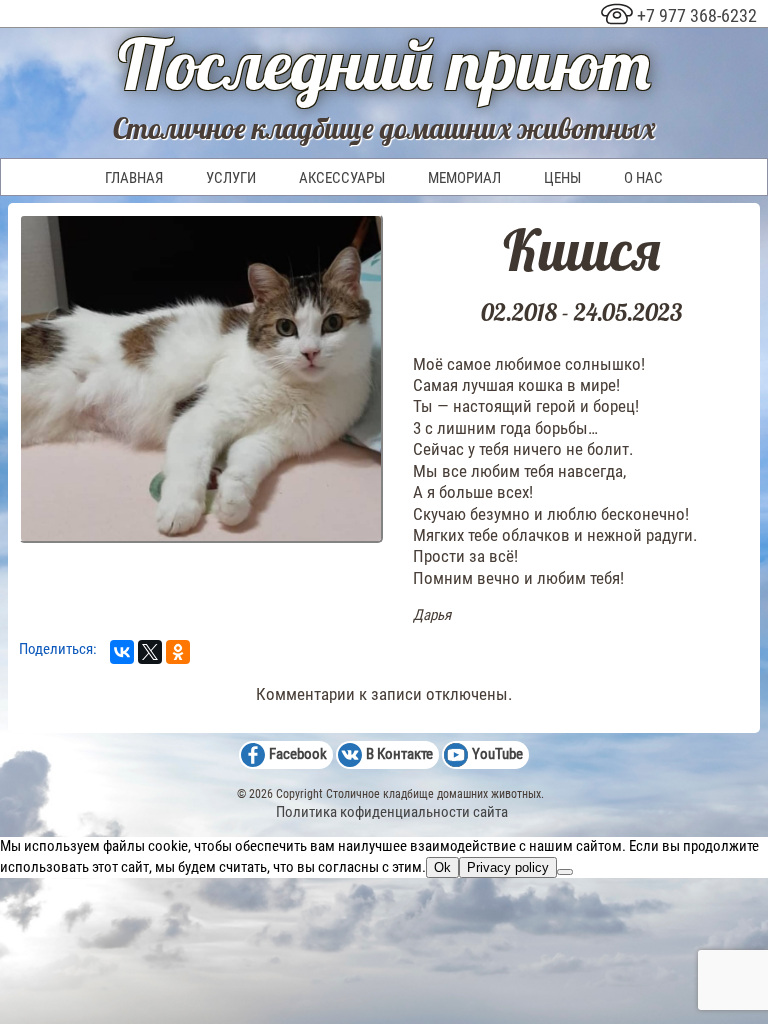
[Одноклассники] (178, 652)
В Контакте (399, 754)
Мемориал (464, 178)
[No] (565, 872)
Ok (442, 867)
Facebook (298, 754)
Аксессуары (342, 178)
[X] (150, 652)
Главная (134, 178)
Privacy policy (508, 867)
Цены (562, 178)
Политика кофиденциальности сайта (392, 812)
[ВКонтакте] (122, 652)
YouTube (497, 754)
